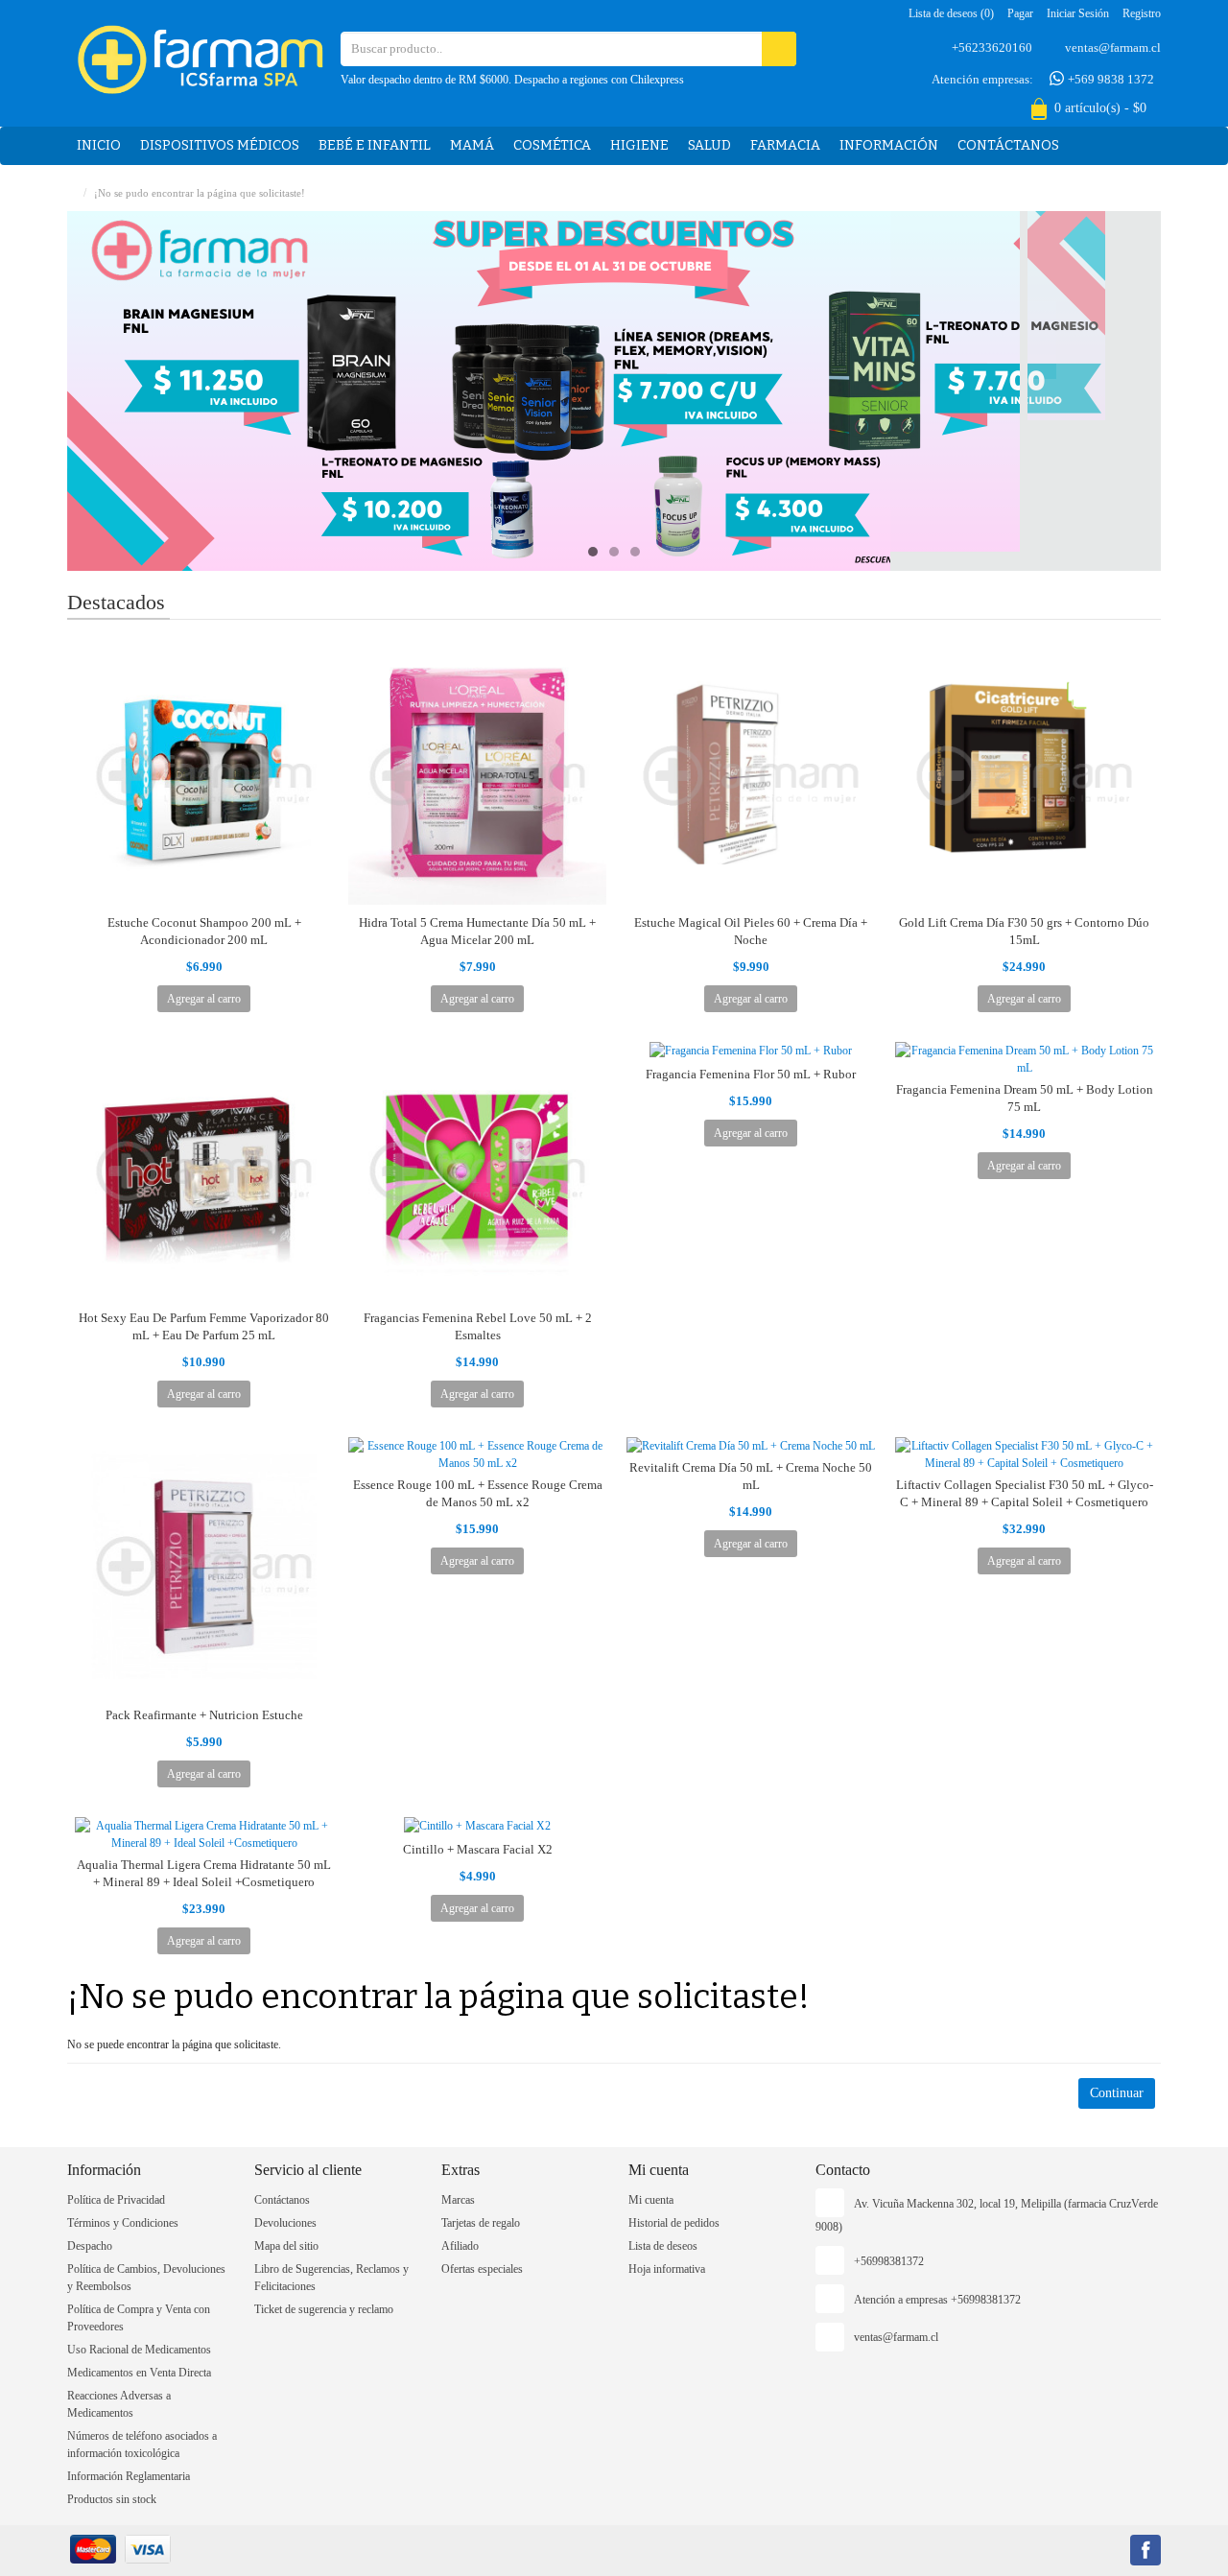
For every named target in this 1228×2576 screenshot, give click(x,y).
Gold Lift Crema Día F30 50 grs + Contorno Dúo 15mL (1024, 931)
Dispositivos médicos (220, 145)
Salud (709, 145)
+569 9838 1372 (1110, 79)
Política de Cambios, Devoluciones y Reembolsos (146, 2278)
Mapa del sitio (286, 2246)
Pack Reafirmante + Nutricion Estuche (204, 1715)
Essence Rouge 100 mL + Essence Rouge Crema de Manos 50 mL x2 (478, 1493)
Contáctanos (1008, 145)
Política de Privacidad (116, 2200)
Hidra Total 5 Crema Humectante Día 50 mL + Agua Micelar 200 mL (477, 931)
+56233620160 (992, 47)
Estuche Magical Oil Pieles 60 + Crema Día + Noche (751, 931)
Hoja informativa (667, 2269)
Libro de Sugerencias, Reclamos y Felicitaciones (331, 2278)
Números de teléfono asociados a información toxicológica (142, 2445)
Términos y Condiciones (123, 2223)
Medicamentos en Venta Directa (139, 2373)
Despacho (90, 2246)
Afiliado (460, 2246)
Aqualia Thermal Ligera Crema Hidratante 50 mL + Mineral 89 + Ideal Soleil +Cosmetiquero (204, 1873)
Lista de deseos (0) (951, 13)
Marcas (458, 2200)
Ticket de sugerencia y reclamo (324, 2309)
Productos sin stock (112, 2499)
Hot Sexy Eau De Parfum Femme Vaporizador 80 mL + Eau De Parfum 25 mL (204, 1326)
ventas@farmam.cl (1113, 47)
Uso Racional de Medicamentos (139, 2350)
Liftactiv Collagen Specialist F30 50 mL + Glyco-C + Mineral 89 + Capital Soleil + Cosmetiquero (1025, 1493)
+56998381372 (889, 2261)
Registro (1142, 13)
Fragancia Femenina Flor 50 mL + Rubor (751, 1074)
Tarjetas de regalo (481, 2223)
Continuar (1117, 2093)
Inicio (99, 145)
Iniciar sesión (1078, 13)
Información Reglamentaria (129, 2476)
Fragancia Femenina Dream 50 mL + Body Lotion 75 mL (1025, 1098)
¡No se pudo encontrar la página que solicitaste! (200, 193)
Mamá (472, 145)
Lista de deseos (663, 2246)
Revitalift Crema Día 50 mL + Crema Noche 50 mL (751, 1476)
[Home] (71, 193)
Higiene (639, 145)
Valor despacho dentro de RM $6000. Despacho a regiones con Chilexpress (512, 80)
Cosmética (552, 145)
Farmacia (785, 145)
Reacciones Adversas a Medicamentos (119, 2404)
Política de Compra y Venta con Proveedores (139, 2318)
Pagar (1020, 13)
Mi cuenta (651, 2200)
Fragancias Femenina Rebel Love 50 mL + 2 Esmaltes (478, 1326)
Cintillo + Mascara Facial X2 (478, 1849)
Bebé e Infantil (375, 145)
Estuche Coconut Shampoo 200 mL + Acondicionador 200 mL (204, 931)
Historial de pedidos (674, 2223)
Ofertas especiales (482, 2269)
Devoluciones (285, 2223)
